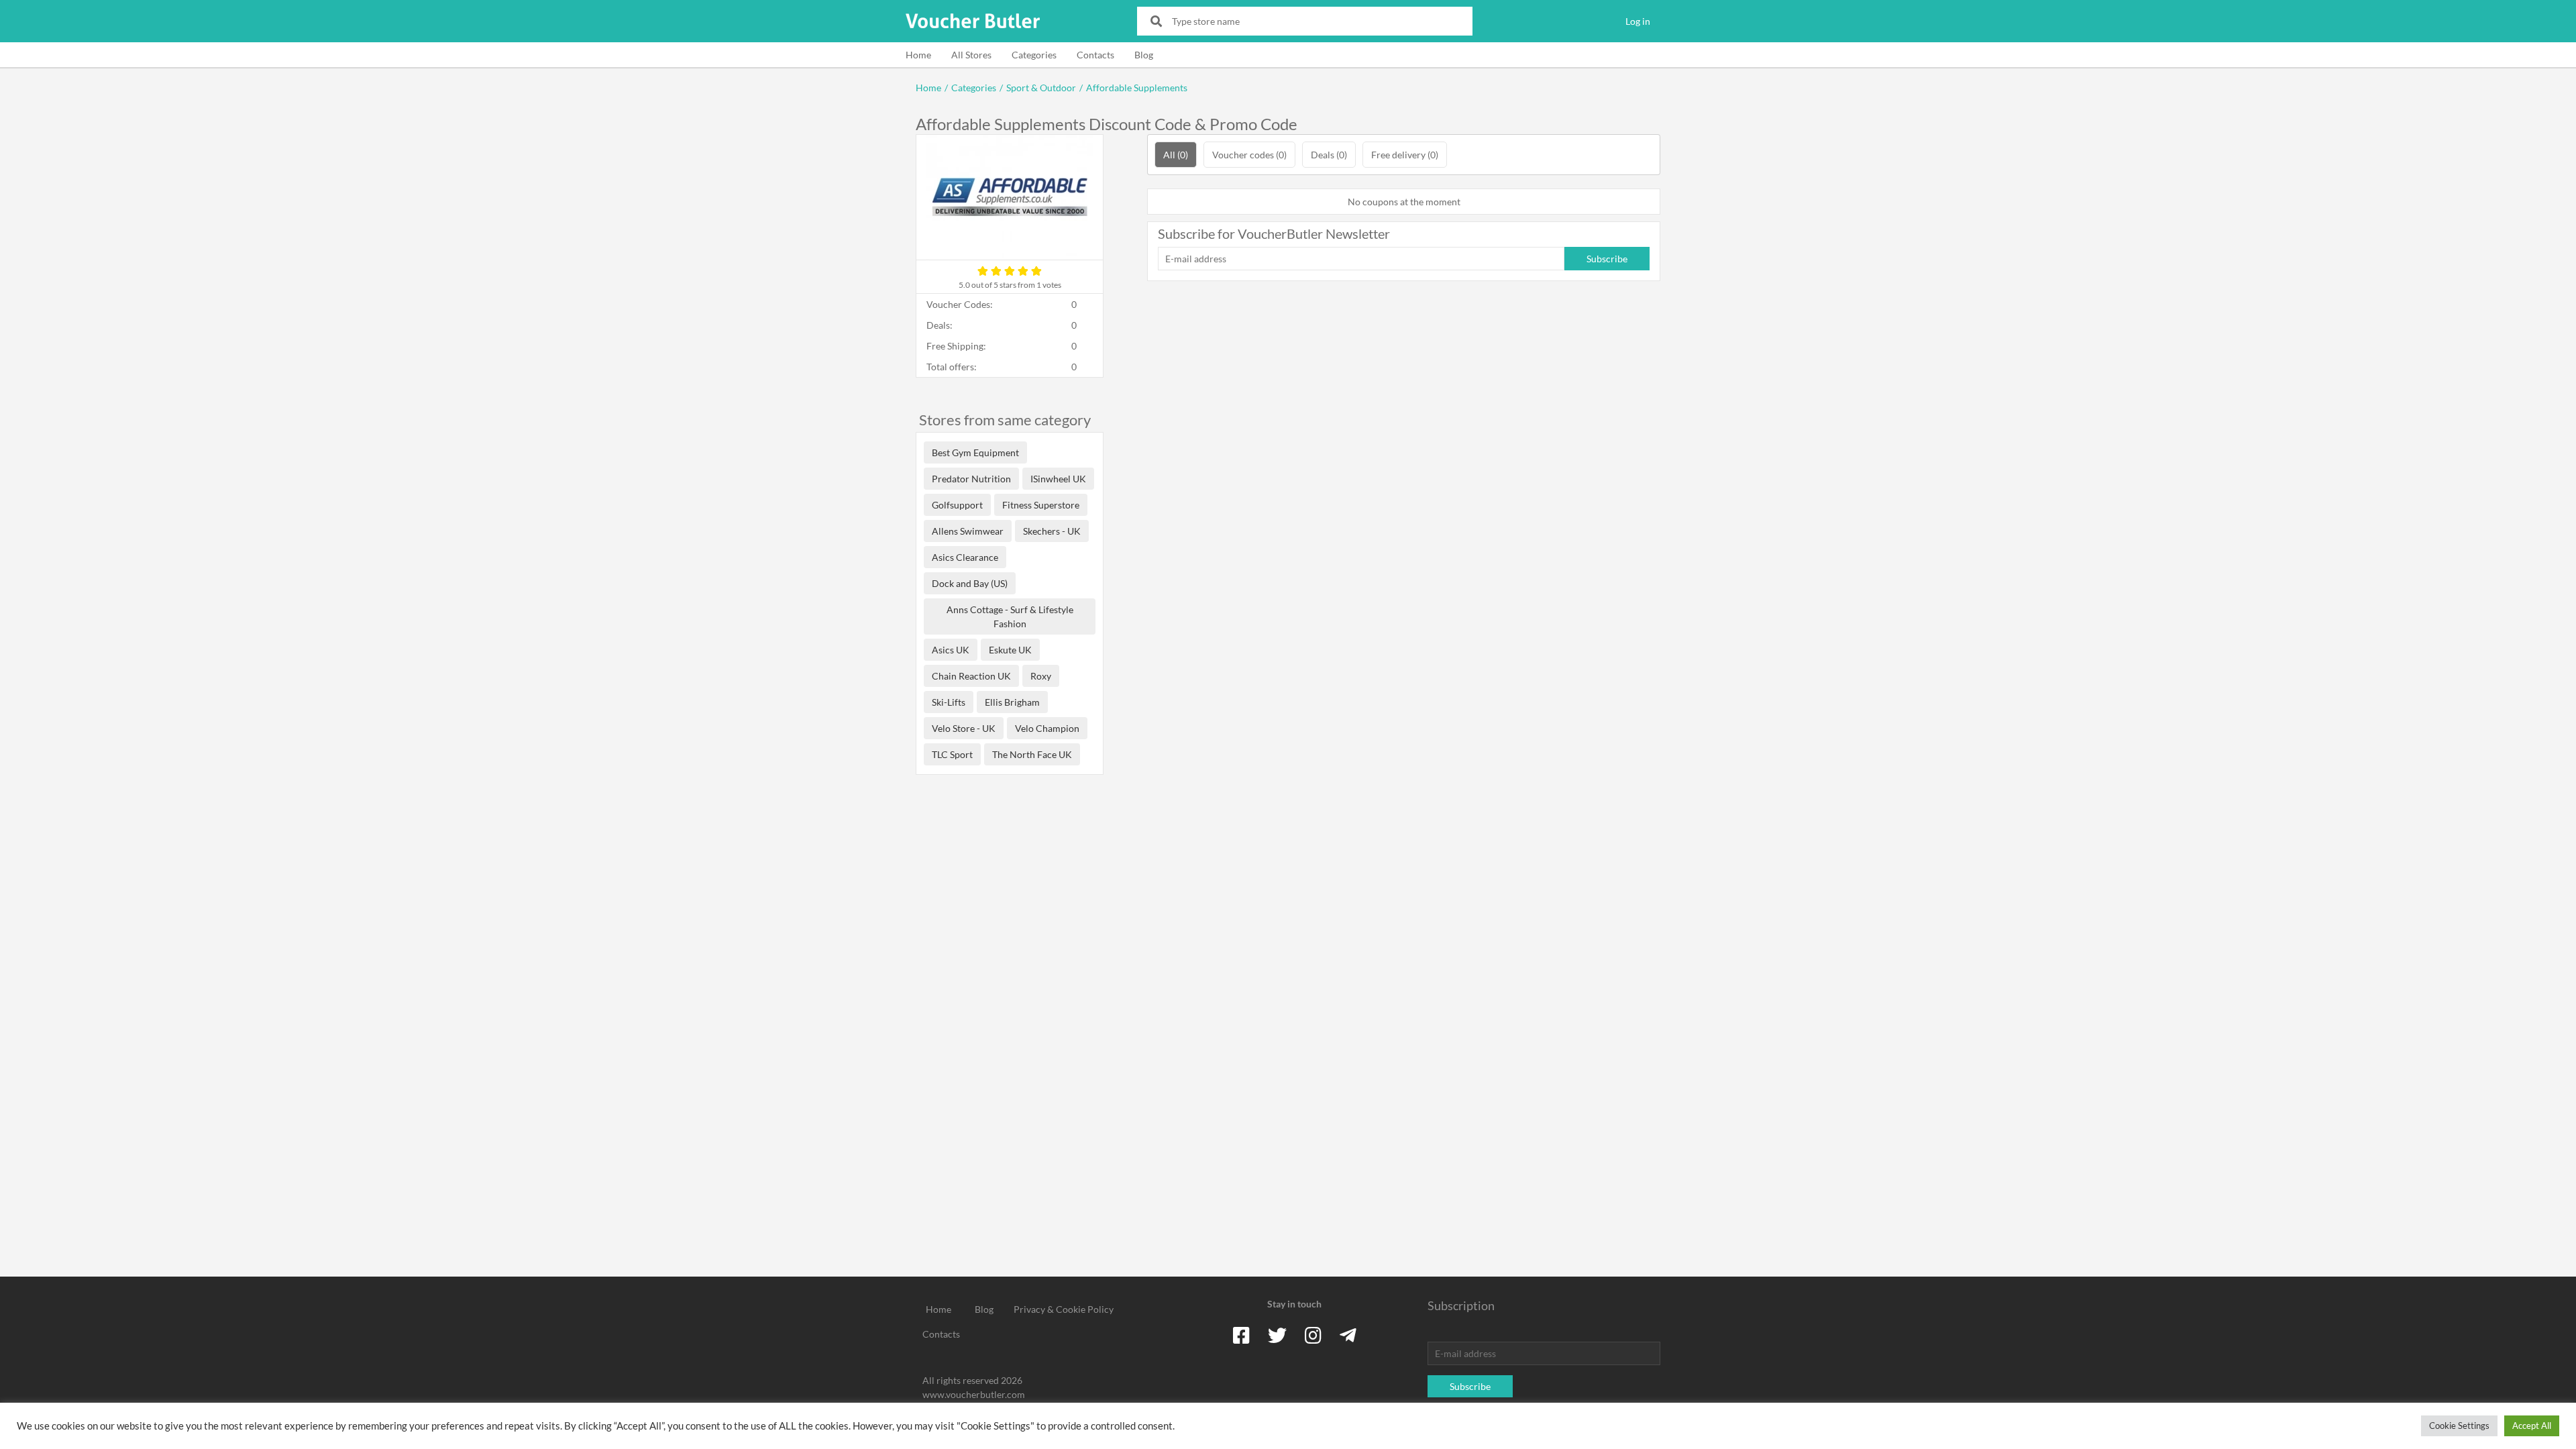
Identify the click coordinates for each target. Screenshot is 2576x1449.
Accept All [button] (2532, 1426)
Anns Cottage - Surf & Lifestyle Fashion (1010, 616)
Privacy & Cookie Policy (1064, 1309)
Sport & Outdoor (1041, 88)
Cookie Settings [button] (2459, 1426)
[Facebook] (1241, 1335)
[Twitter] (1277, 1335)
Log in (1638, 21)
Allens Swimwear (968, 531)
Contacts (1095, 55)
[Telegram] (1348, 1335)
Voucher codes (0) (1249, 155)
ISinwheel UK (1058, 479)
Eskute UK (1010, 650)
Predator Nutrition (971, 479)
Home (918, 55)
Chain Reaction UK (971, 676)
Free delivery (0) (1405, 155)
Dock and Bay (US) (970, 583)
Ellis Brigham (1012, 702)
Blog (1144, 55)
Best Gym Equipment (975, 452)
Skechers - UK (1052, 531)
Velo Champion (1047, 728)
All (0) (1176, 155)
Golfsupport (957, 505)
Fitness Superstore (1041, 505)
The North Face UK (1032, 754)
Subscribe (1607, 259)
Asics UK (951, 650)
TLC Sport (952, 754)
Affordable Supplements (1137, 88)
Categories (1034, 55)
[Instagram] (1313, 1335)
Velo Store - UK (964, 728)
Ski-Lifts (949, 702)
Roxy (1041, 676)
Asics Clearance (965, 557)
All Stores (971, 55)
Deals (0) (1329, 155)
